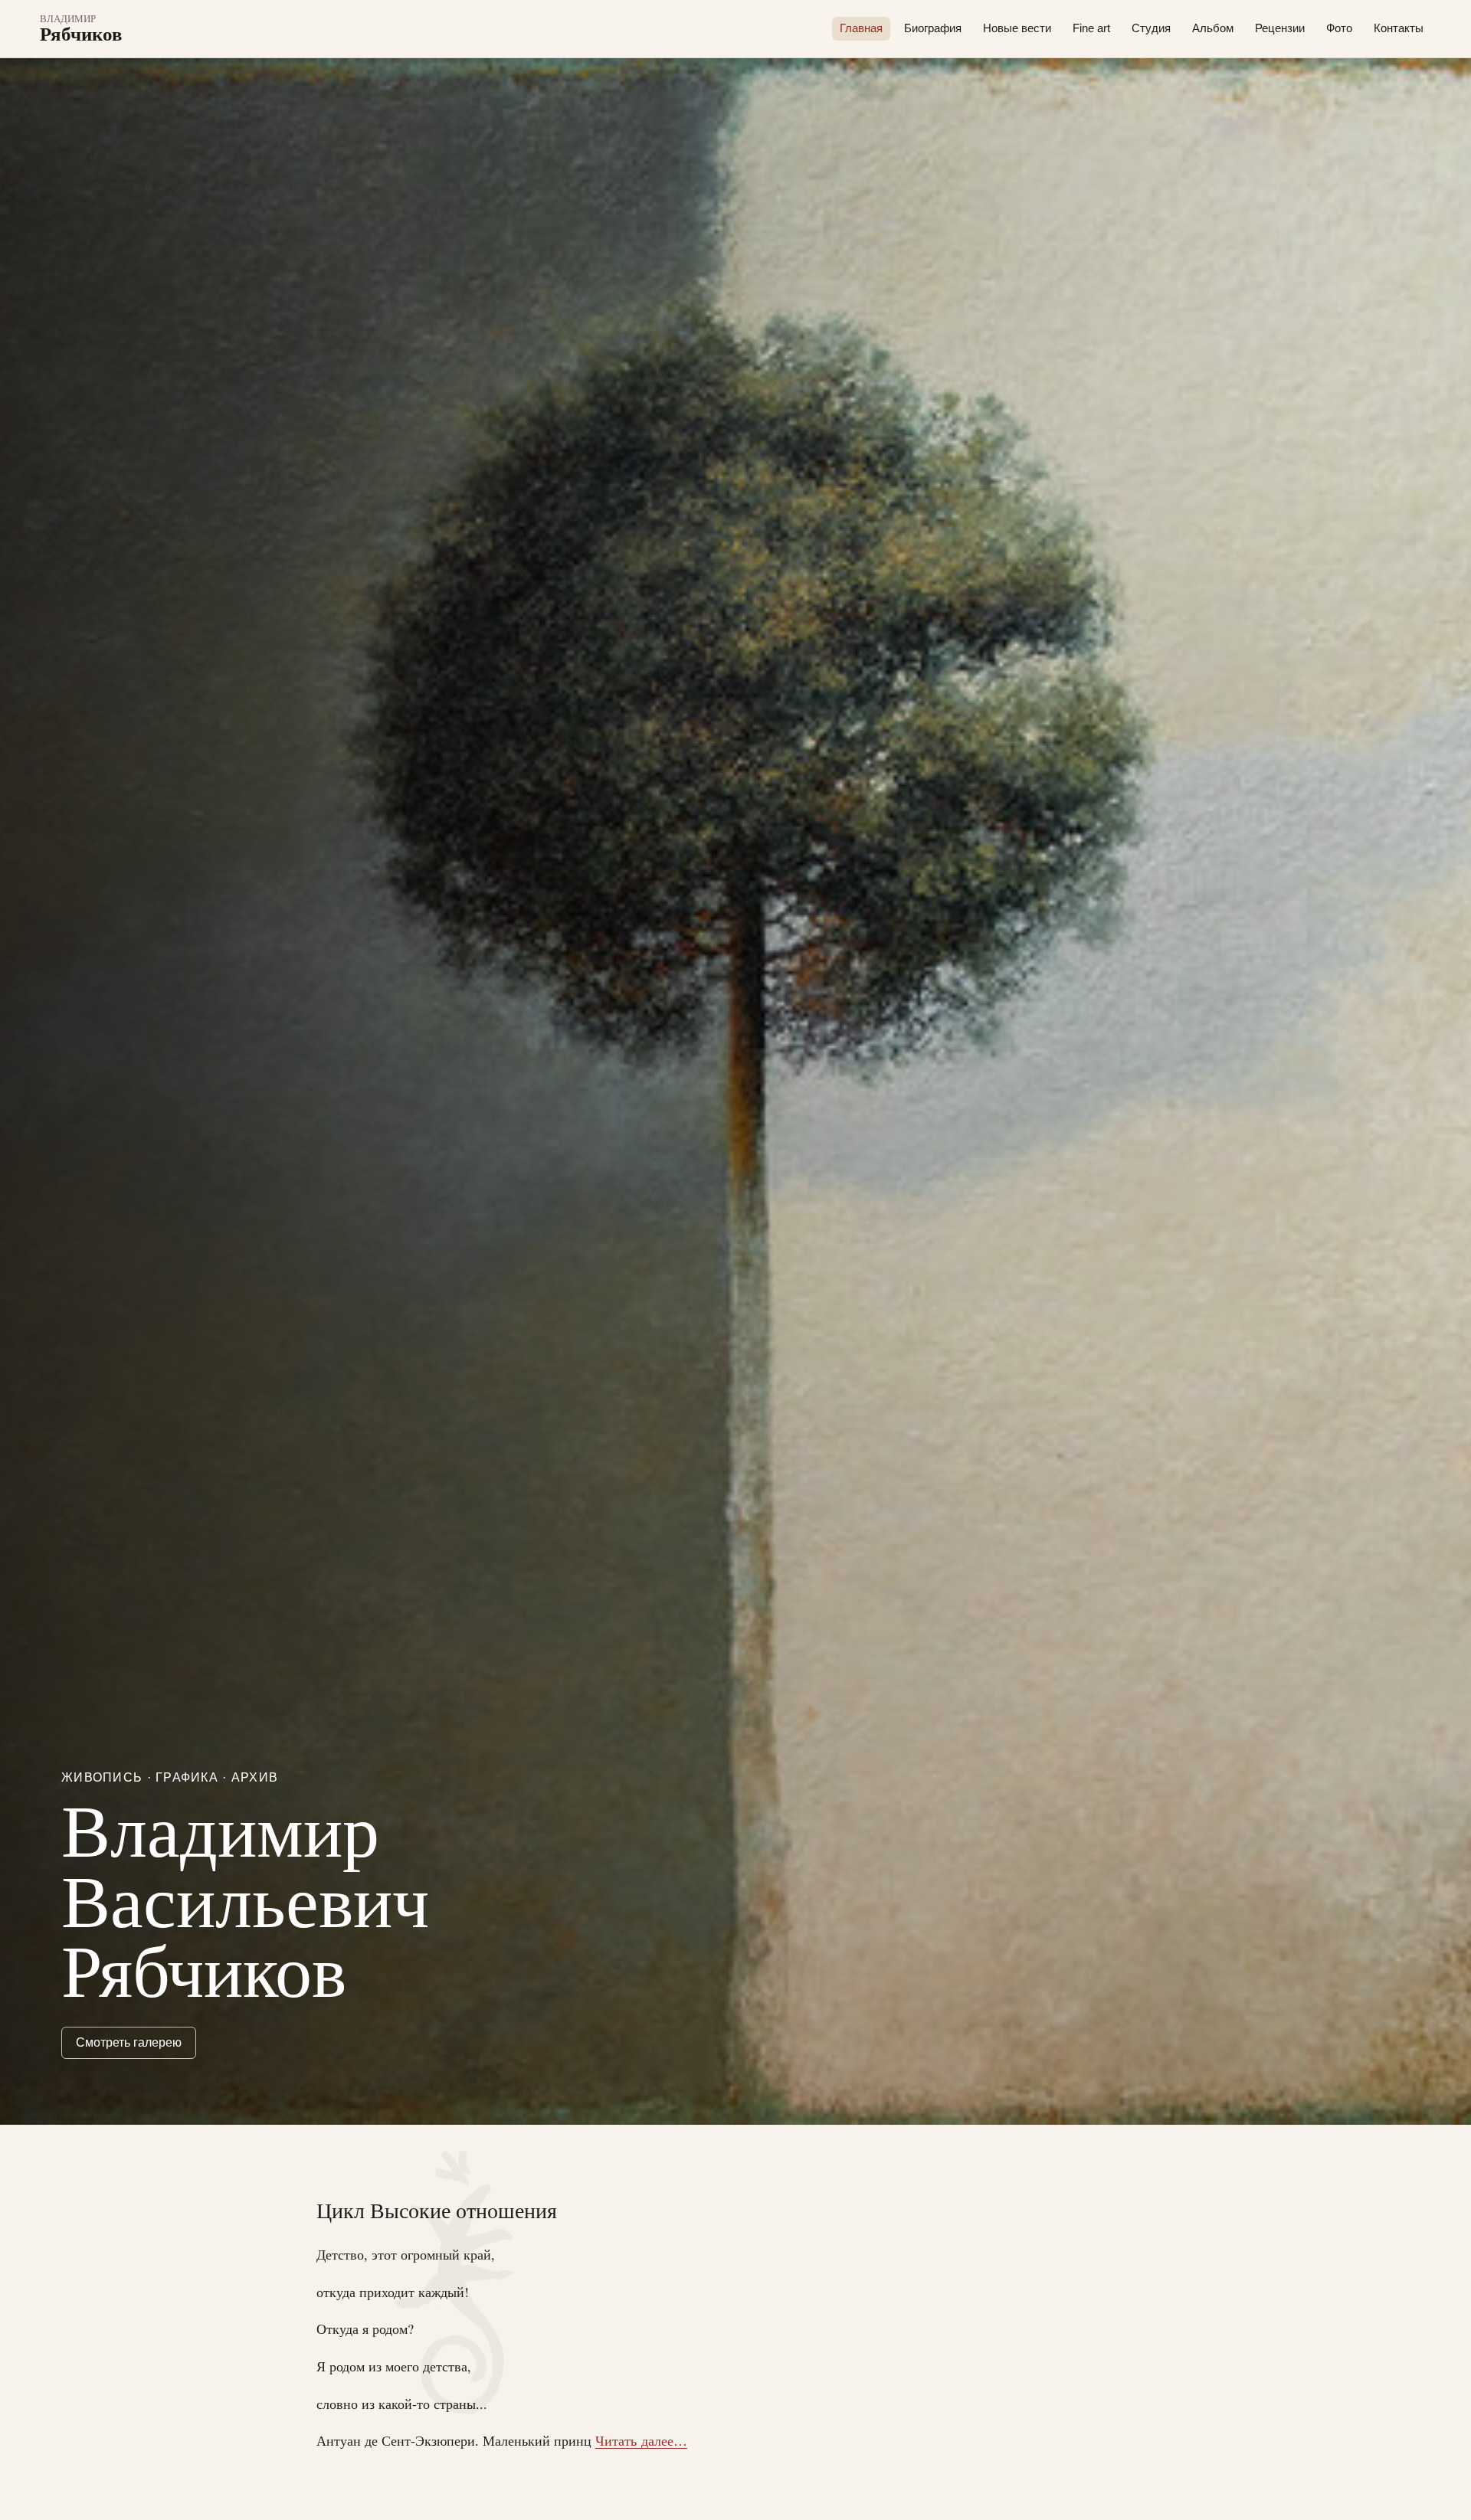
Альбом (1213, 28)
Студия (1151, 28)
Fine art (1091, 28)
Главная (861, 28)
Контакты (1399, 28)
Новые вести (1017, 28)
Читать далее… (641, 2440)
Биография (933, 28)
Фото (1339, 28)
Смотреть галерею (129, 2042)
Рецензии (1280, 28)
